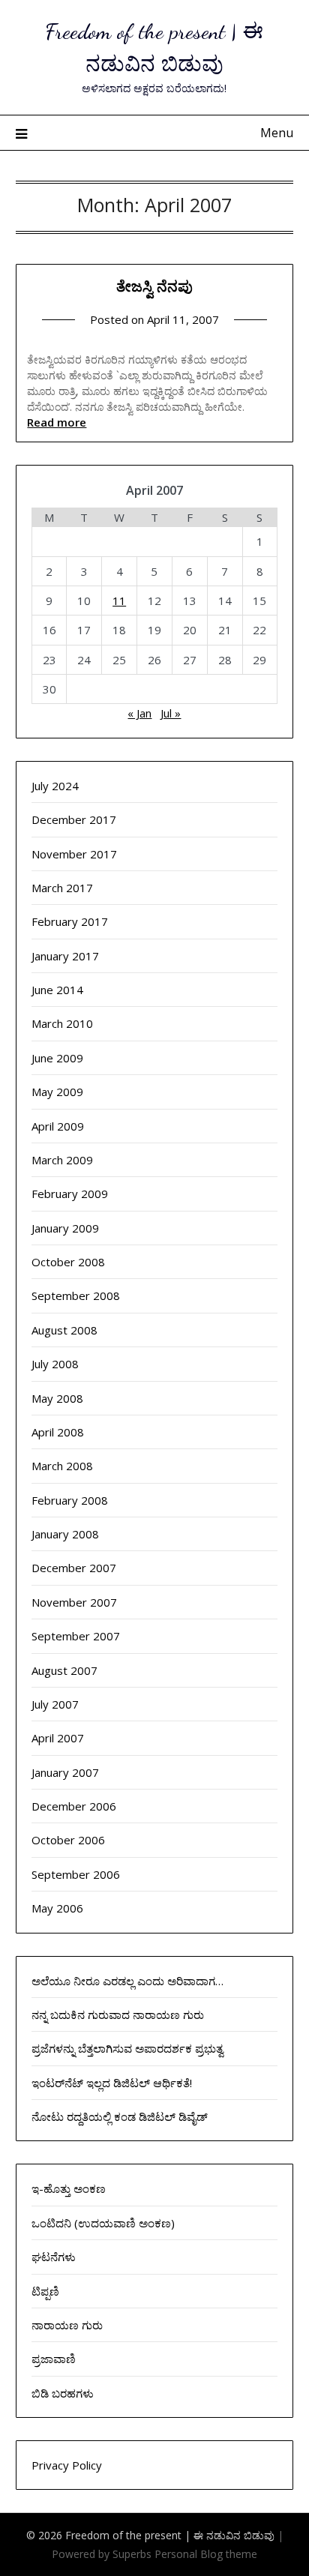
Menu (277, 133)
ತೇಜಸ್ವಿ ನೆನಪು (154, 286)
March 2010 (62, 1023)
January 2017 (65, 956)
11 (119, 601)
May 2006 (57, 1908)
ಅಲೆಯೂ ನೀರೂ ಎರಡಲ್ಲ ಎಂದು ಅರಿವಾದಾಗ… (127, 1981)
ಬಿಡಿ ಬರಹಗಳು (63, 2393)
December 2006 (74, 1806)
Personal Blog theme (206, 2554)
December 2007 (74, 1568)
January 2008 (65, 1534)
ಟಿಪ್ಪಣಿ (45, 2291)
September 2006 (76, 1874)
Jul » (171, 713)
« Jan (139, 713)
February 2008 (70, 1500)
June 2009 (57, 1058)
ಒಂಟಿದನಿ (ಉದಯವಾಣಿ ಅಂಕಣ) (103, 2223)
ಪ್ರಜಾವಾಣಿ (54, 2359)
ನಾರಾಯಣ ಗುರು (67, 2325)
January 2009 (65, 1228)
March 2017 (62, 888)
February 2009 (70, 1194)
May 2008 (57, 1398)
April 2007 (58, 1738)
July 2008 (55, 1364)
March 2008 (62, 1466)
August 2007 (64, 1670)
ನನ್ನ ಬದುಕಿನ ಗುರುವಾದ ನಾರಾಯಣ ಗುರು (118, 2014)
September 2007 (76, 1636)
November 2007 (74, 1602)
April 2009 (58, 1126)
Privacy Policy (67, 2465)
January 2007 (65, 1772)
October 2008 (68, 1262)
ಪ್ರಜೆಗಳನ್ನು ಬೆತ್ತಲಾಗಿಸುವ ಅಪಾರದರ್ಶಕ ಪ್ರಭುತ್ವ (127, 2048)
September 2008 (76, 1295)
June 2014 (57, 990)
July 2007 (55, 1704)
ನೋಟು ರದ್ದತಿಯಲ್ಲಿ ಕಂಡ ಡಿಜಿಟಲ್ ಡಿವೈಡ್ (120, 2116)
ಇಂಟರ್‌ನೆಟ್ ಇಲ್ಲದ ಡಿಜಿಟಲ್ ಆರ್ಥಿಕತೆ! (112, 2083)
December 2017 (74, 819)
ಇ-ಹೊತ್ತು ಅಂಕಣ (69, 2188)
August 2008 (64, 1330)
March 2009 (62, 1160)
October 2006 (68, 1840)
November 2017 (74, 854)
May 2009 (57, 1092)
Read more (57, 422)
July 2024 (55, 786)
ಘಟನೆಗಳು (54, 2257)
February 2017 (70, 921)
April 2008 (58, 1432)
